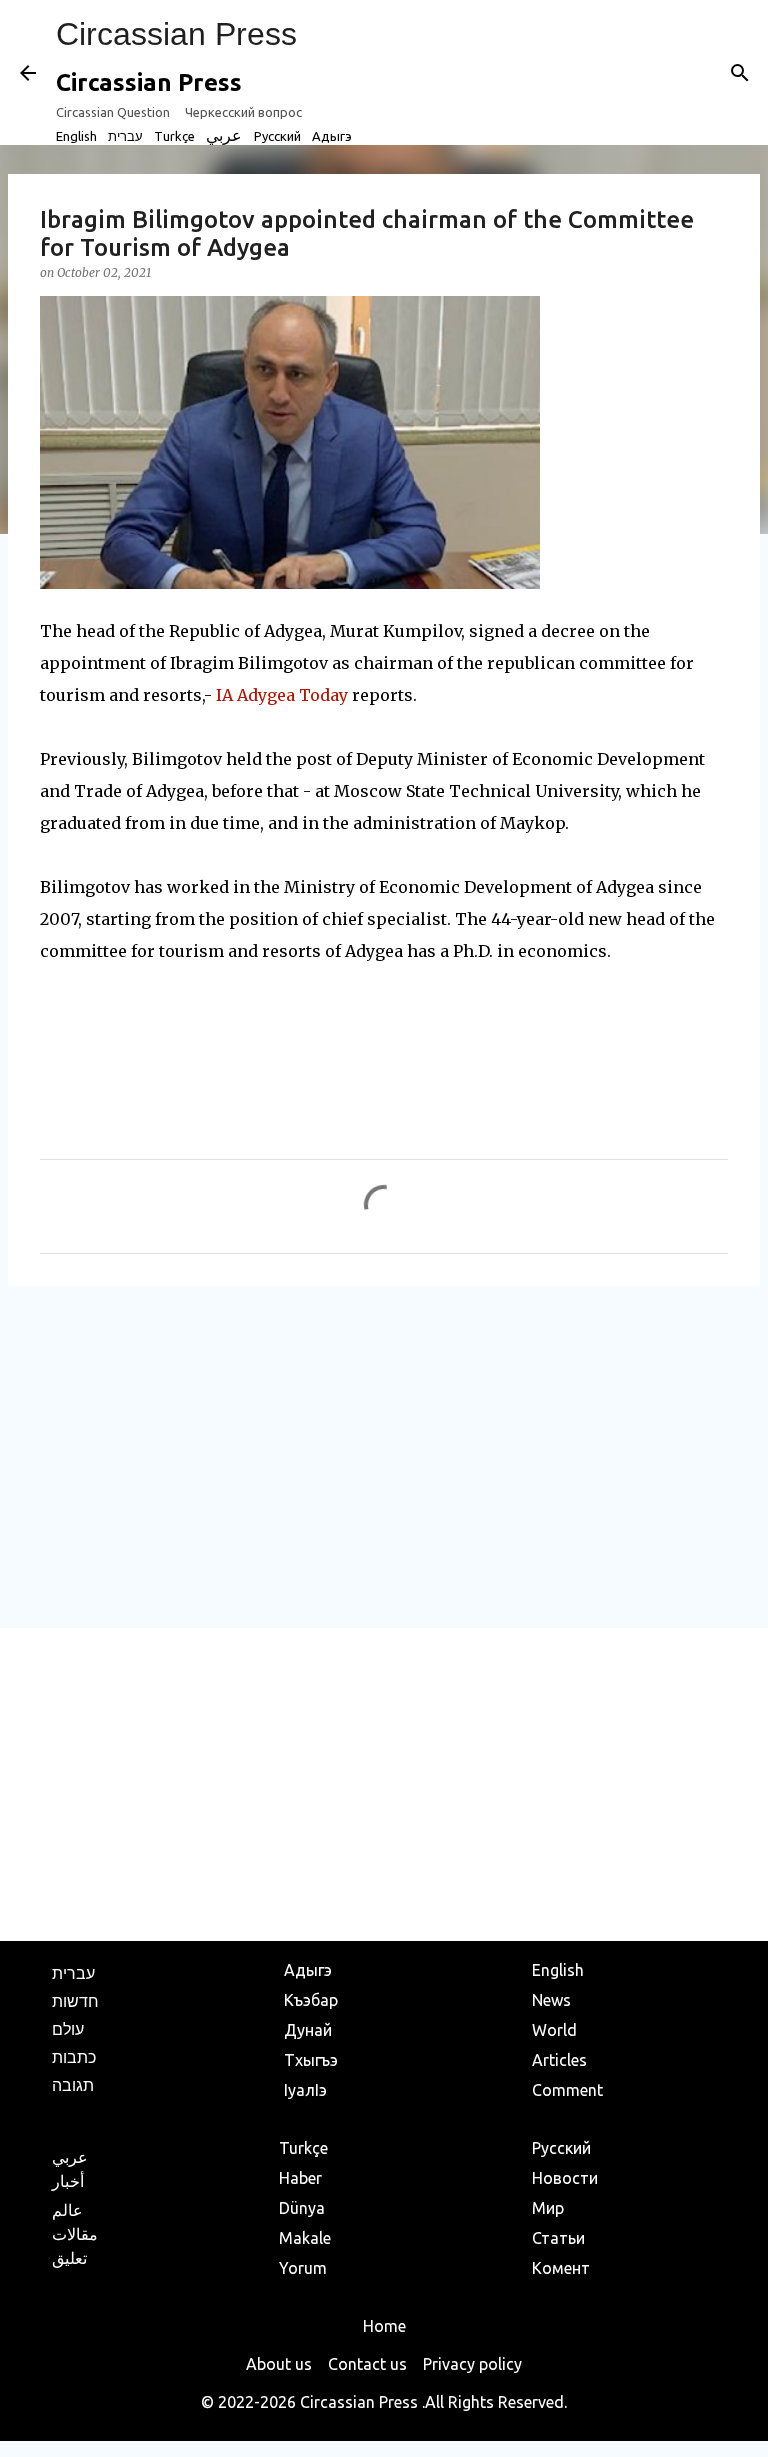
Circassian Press (176, 34)
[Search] (740, 73)
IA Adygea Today (282, 695)
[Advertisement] (384, 1456)
